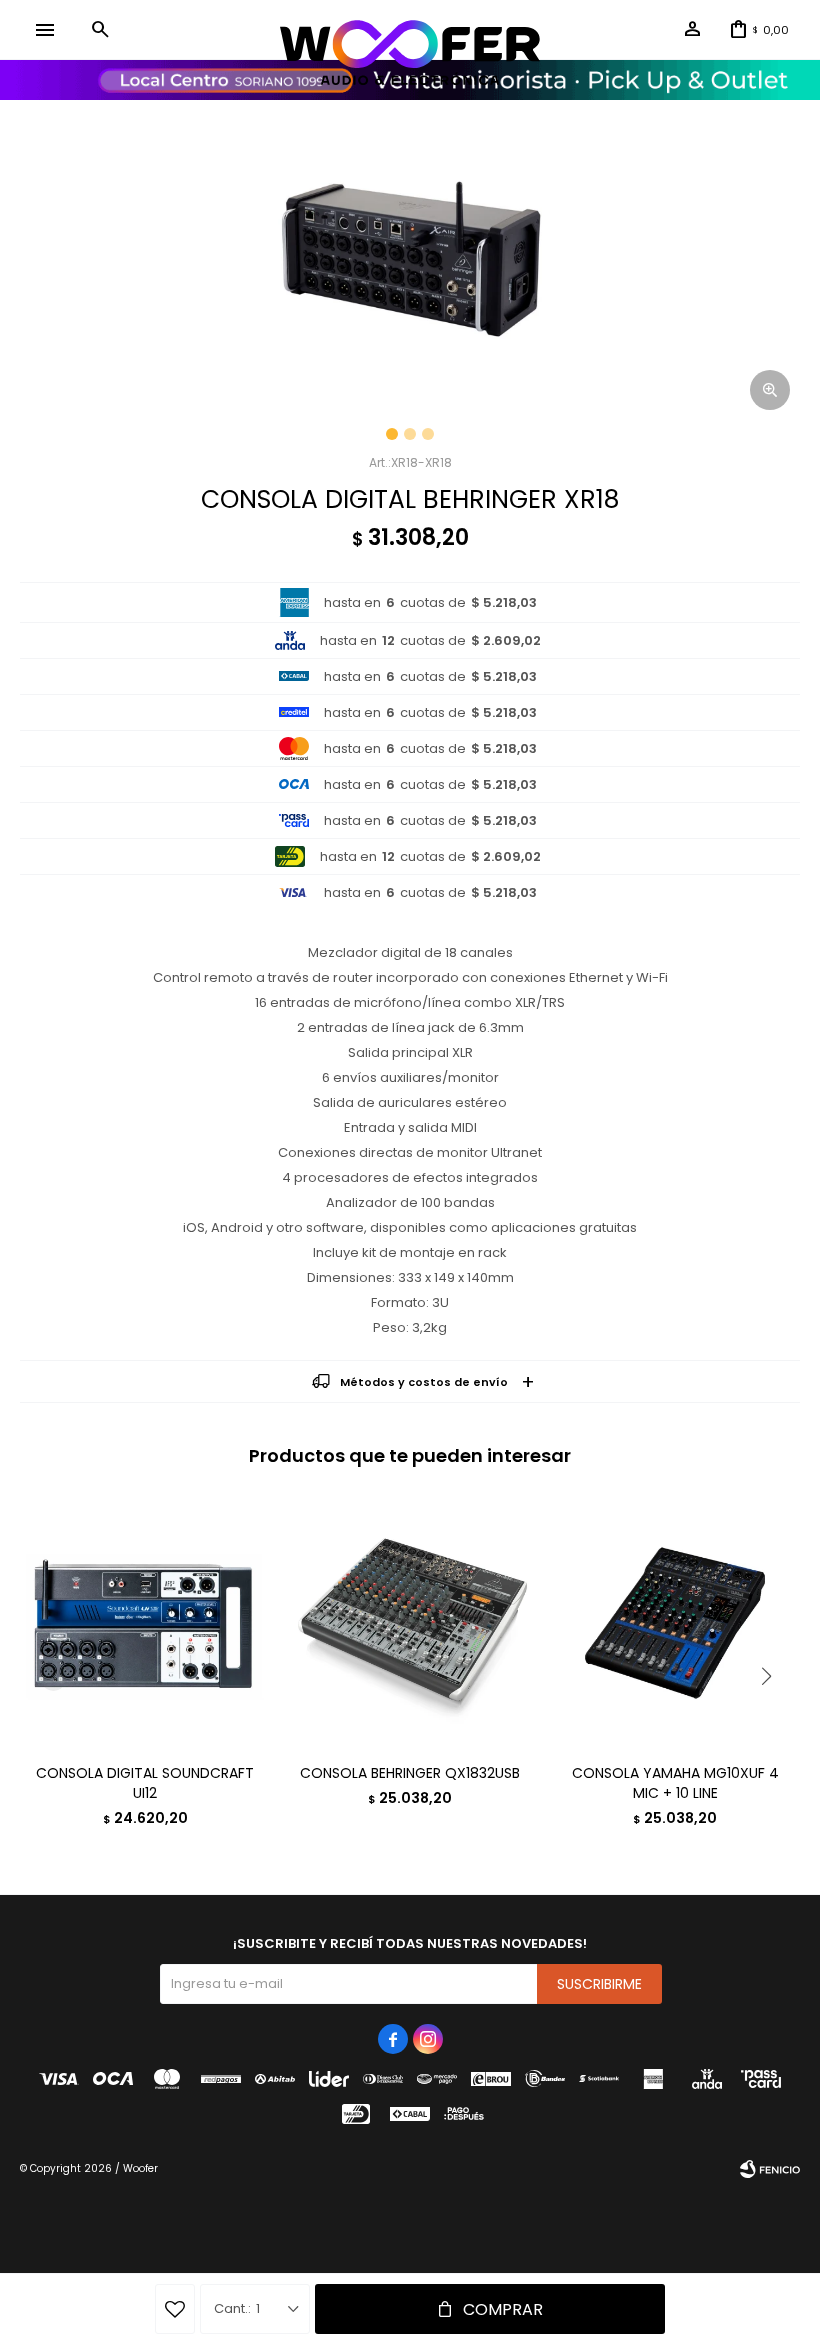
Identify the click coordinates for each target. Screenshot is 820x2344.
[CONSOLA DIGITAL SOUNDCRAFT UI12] (145, 1623)
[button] (100, 30)
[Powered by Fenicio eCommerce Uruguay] (770, 2169)
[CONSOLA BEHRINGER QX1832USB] (410, 1623)
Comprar (503, 2309)
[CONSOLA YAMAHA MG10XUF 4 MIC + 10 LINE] (675, 1623)
